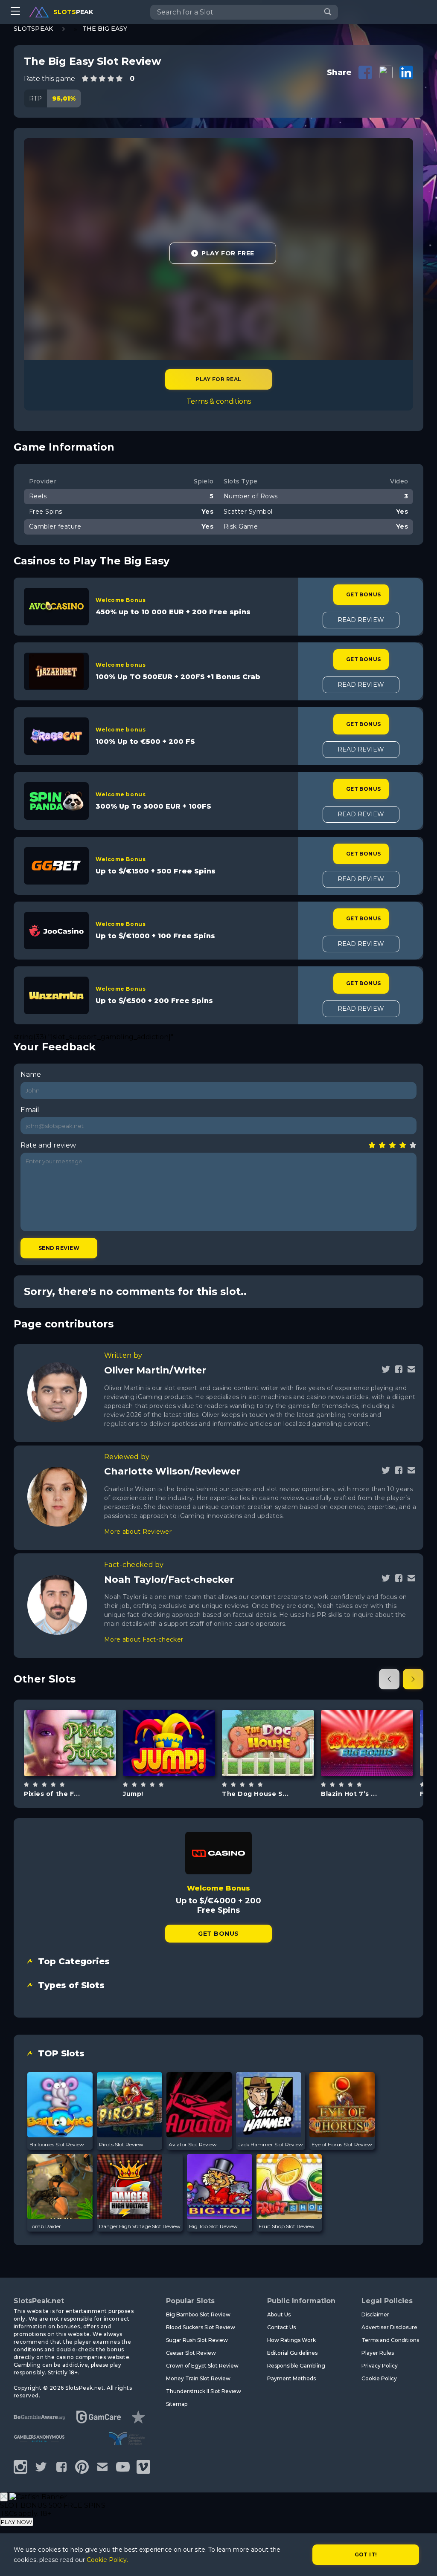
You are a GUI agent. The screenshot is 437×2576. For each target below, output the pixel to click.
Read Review (361, 620)
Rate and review (48, 1145)
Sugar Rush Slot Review (197, 2340)
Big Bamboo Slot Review (198, 2314)
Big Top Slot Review (213, 2226)
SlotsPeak (34, 29)
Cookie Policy (379, 2378)
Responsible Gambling (296, 2366)
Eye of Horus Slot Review (342, 2144)
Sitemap (177, 2404)
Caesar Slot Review (191, 2353)
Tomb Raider (45, 2226)
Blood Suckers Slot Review (201, 2327)
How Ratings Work (291, 2340)
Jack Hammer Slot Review (271, 2144)
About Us (279, 2314)
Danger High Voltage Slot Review (140, 2226)
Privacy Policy (380, 2366)
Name (31, 1074)
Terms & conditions (219, 401)
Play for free (70, 1742)
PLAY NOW (17, 2522)
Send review (59, 1248)
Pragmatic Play (268, 1721)
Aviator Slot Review (193, 2144)
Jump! (133, 1794)
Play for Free (228, 253)
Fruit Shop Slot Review (287, 2226)
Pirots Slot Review (121, 2144)
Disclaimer (375, 2314)
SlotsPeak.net (39, 2301)
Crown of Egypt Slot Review (202, 2366)
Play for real (218, 379)
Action (179, 1765)
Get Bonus (364, 594)
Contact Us (281, 2327)
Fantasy (80, 1765)
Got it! (366, 2554)
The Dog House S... (255, 1794)
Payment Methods (291, 2378)
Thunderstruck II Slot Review (204, 2391)
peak (73, 12)
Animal (278, 1765)
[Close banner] (4, 2497)
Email (30, 1110)
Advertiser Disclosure (389, 2327)
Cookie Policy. (107, 2560)
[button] (389, 1679)
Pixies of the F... (52, 1794)
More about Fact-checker (144, 1639)
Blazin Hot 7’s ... (349, 1794)
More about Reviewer (138, 1532)
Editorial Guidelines (292, 2353)
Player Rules (378, 2353)
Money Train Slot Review (198, 2378)
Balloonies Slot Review (57, 2144)
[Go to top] (421, 2559)
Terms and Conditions (390, 2340)
